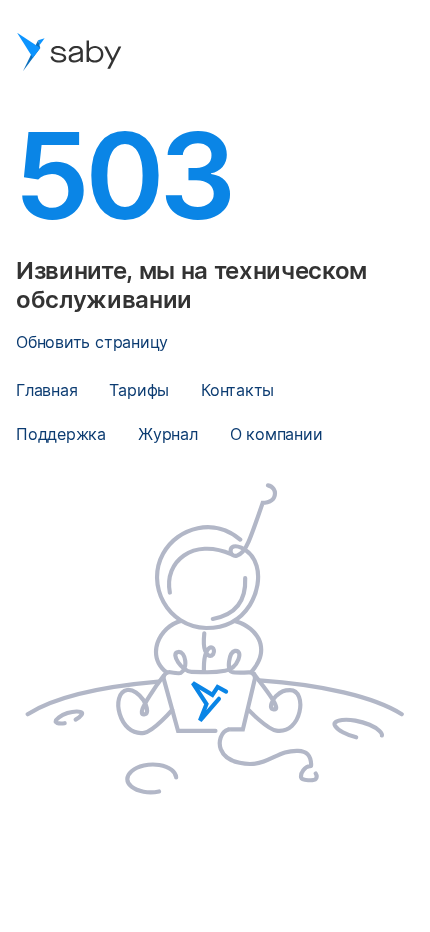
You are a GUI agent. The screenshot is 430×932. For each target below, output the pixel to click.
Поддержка (61, 434)
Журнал (168, 434)
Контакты (237, 390)
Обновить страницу (92, 342)
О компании (276, 434)
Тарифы (139, 390)
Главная (46, 390)
